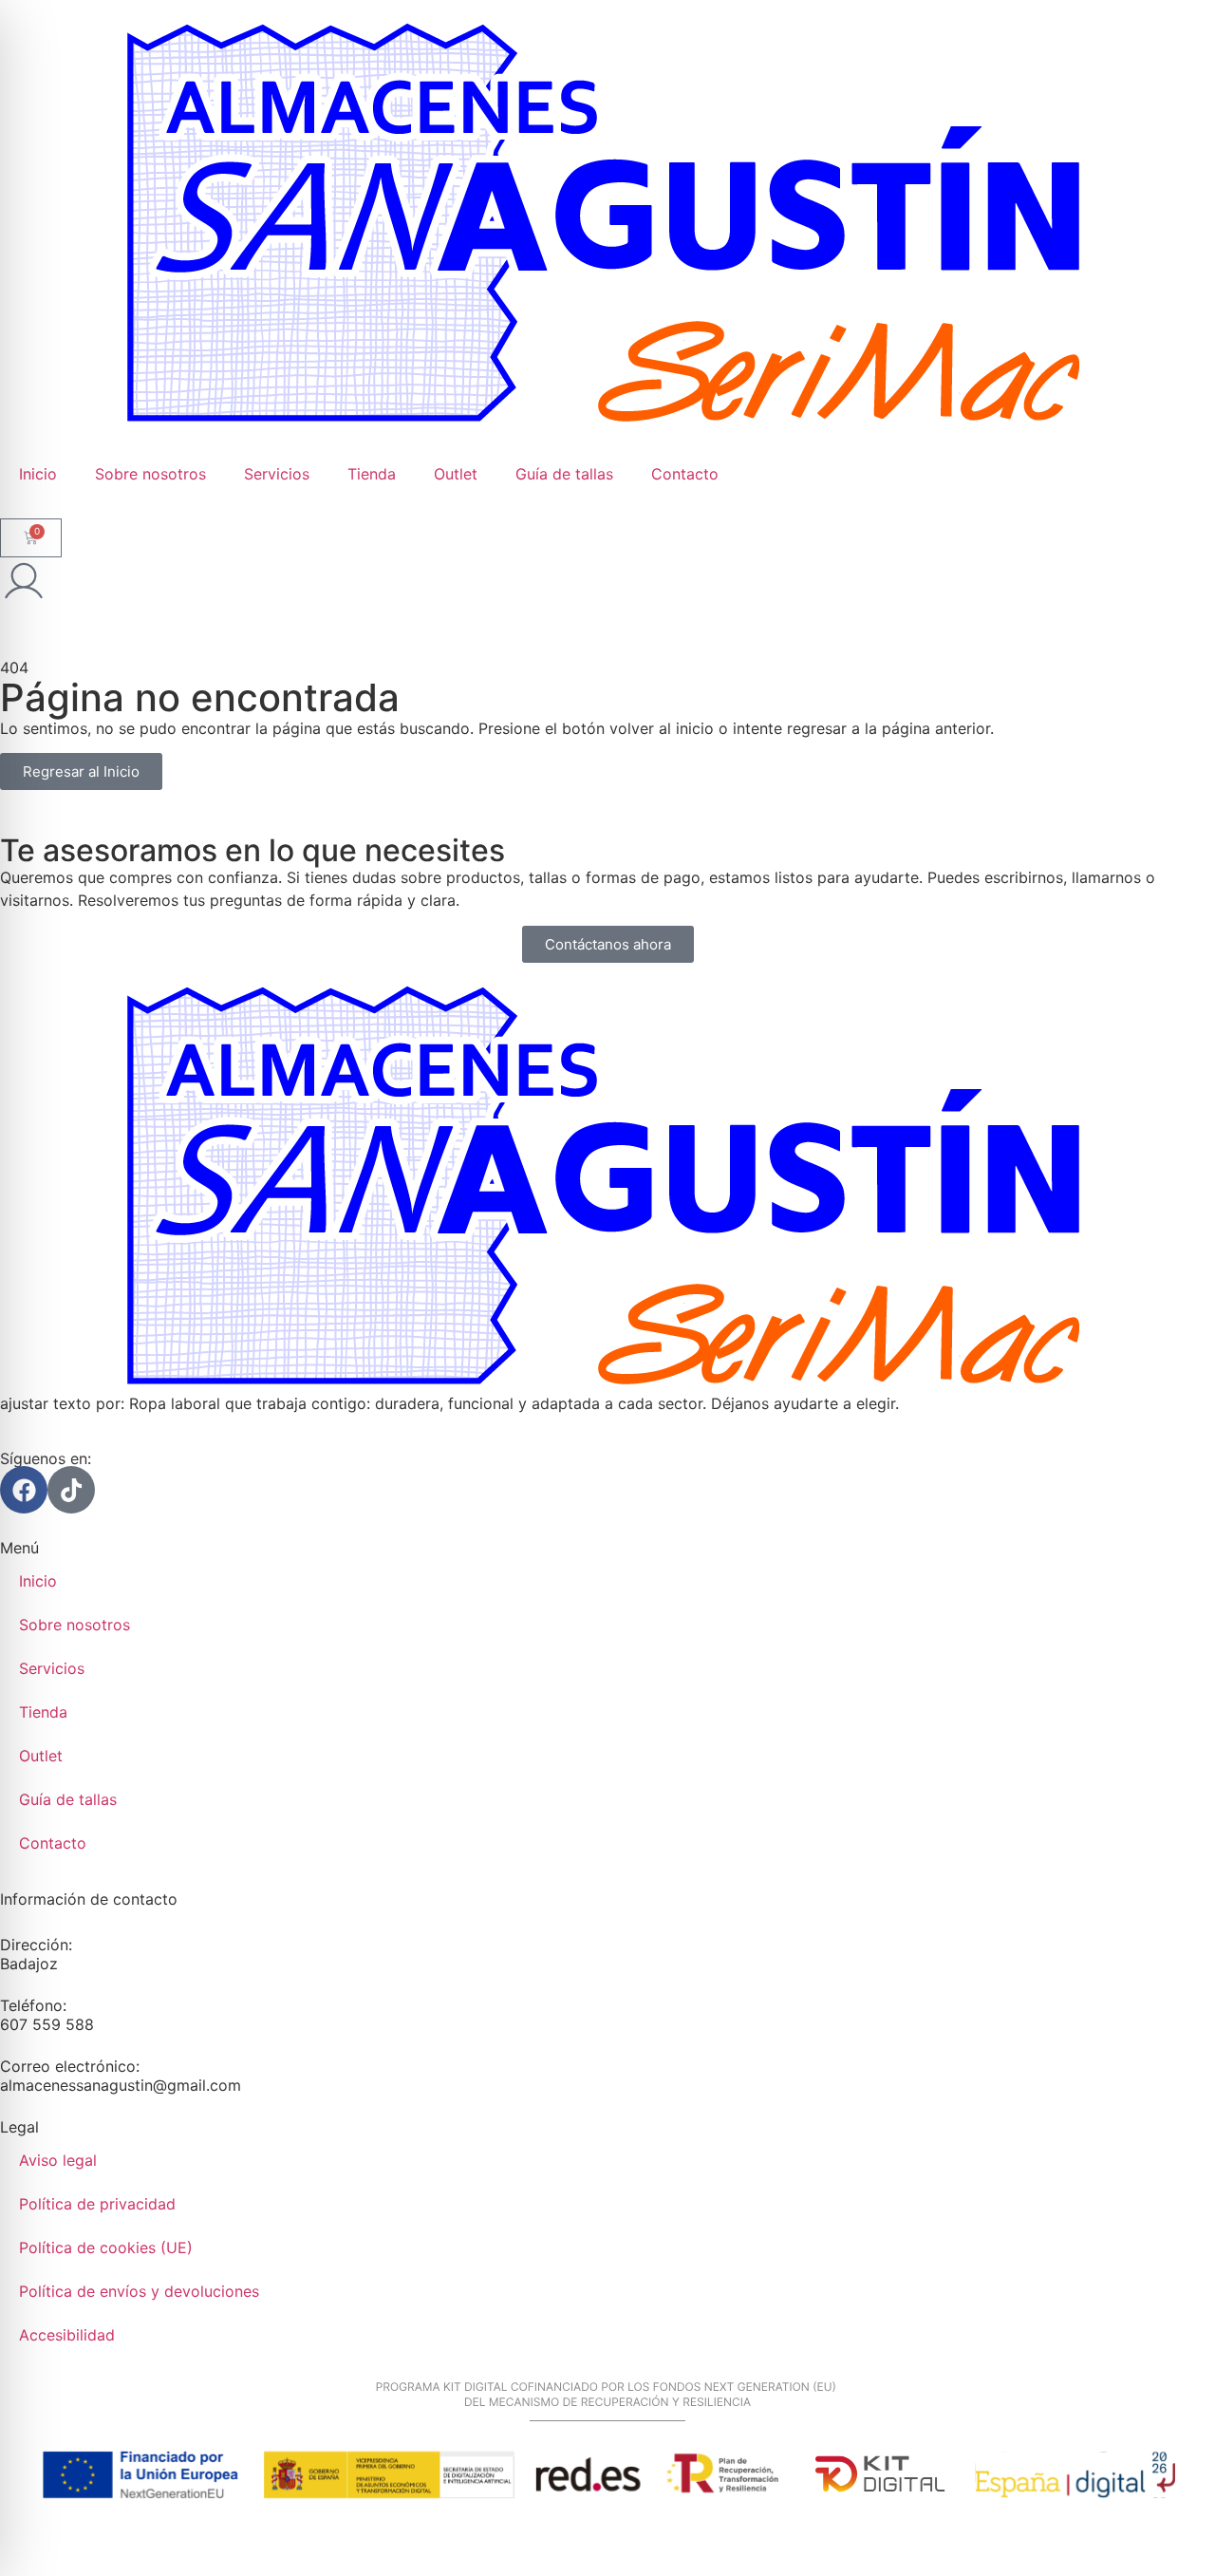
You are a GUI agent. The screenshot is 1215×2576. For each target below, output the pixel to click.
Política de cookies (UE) (106, 2247)
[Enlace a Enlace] (607, 226)
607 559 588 (47, 2024)
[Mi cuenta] (24, 581)
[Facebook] (24, 1490)
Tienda (372, 474)
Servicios (277, 474)
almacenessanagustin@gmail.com (121, 2085)
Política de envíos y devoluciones (139, 2291)
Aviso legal (58, 2160)
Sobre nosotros (150, 474)
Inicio (38, 474)
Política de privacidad (97, 2204)
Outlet (456, 474)
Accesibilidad (67, 2335)
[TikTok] (71, 1490)
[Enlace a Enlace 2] (607, 1189)
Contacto (685, 474)
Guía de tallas (564, 474)
